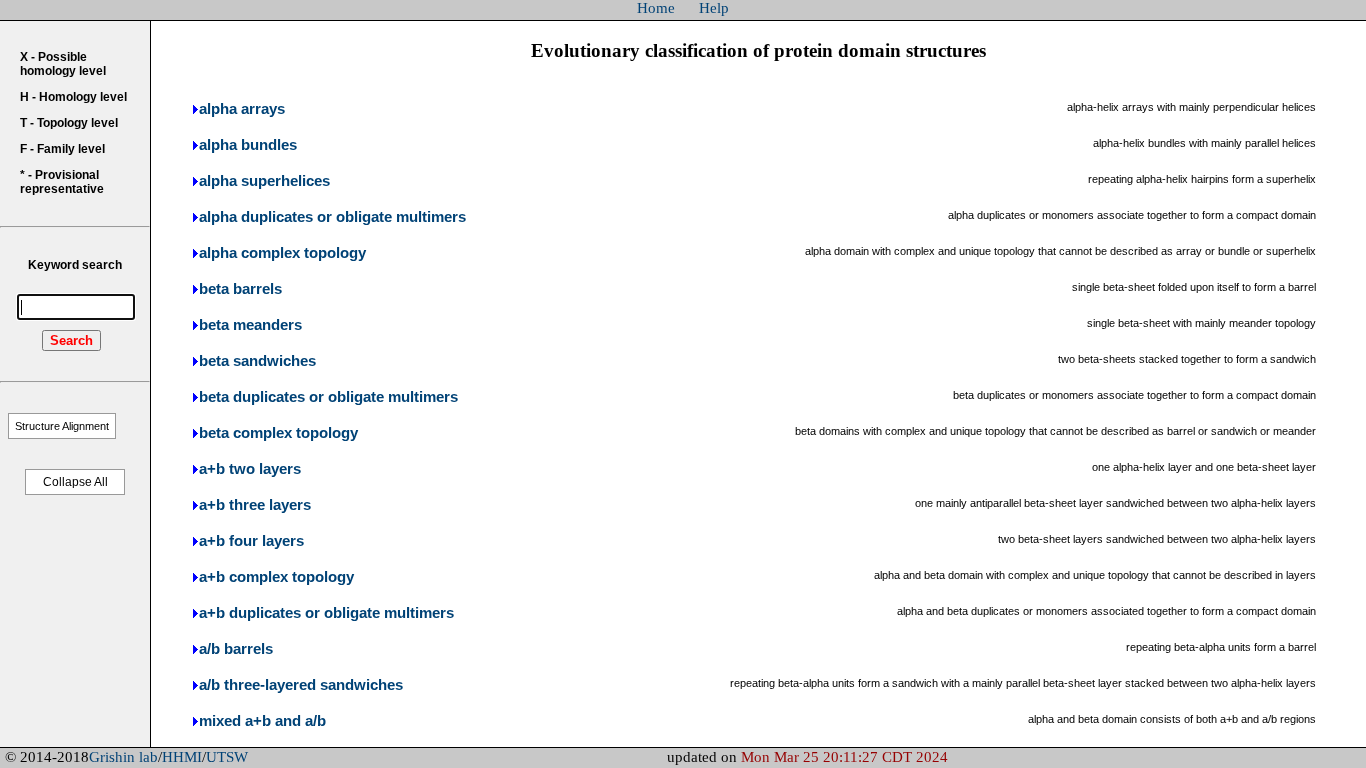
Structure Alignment (62, 426)
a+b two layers (250, 469)
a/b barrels (236, 649)
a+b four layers (251, 541)
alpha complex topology (282, 253)
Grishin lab (123, 757)
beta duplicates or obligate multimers (328, 397)
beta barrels (240, 289)
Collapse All (75, 482)
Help (714, 8)
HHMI (182, 757)
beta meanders (250, 325)
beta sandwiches (257, 361)
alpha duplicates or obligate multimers (332, 217)
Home (656, 8)
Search (71, 340)
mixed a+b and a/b (262, 721)
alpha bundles (248, 145)
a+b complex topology (276, 577)
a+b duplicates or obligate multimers (326, 613)
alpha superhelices (264, 181)
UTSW (227, 757)
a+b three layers (255, 505)
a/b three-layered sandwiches (301, 685)
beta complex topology (278, 433)
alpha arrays (242, 109)
